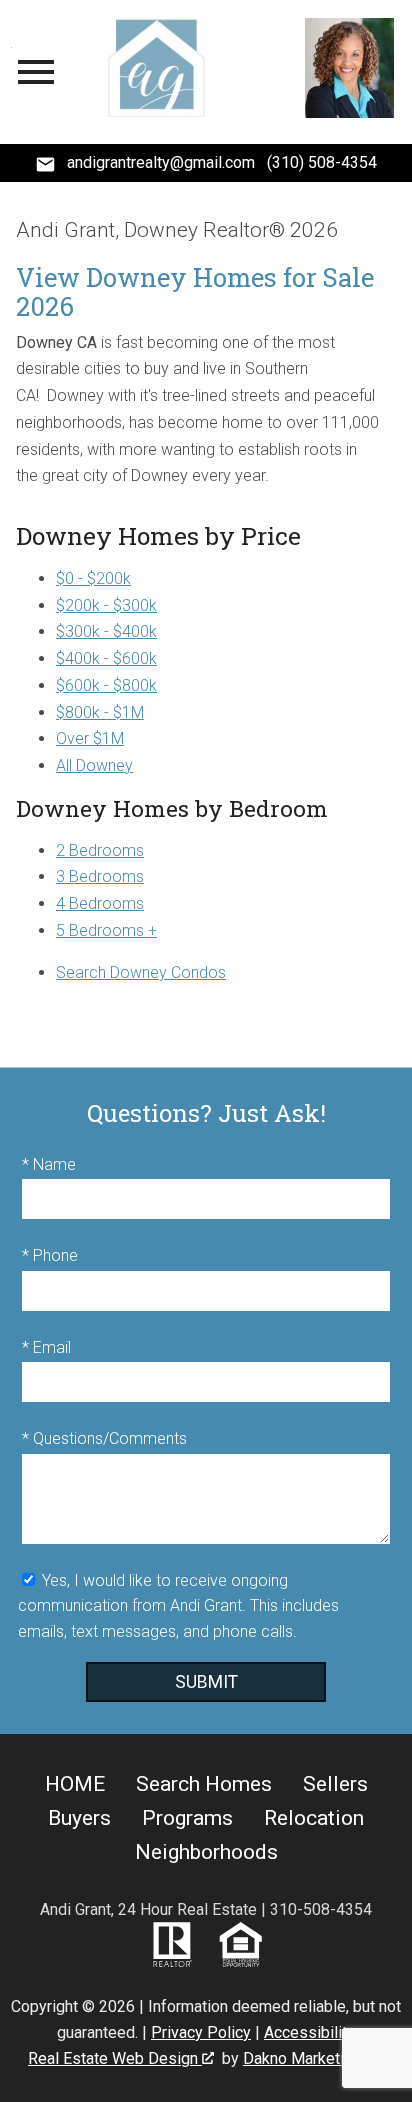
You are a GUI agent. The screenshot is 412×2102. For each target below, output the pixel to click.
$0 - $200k (93, 578)
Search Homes (204, 1784)
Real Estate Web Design (115, 2058)
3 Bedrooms (100, 876)
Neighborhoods (206, 1852)
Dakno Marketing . (311, 2058)
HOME (75, 1784)
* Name (49, 1164)
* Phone (50, 1255)
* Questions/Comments (104, 1438)
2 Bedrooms (100, 850)
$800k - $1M (100, 712)
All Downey (94, 765)
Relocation (314, 1818)
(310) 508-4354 (322, 162)
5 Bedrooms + (106, 930)
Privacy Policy (201, 2032)
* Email (46, 1347)
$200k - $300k (106, 605)
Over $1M (90, 738)
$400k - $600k (106, 658)
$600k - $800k (106, 685)
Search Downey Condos (141, 972)
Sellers (335, 1784)
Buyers (79, 1818)
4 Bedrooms (100, 903)
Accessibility (309, 2032)
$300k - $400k (106, 631)
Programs (187, 1818)
